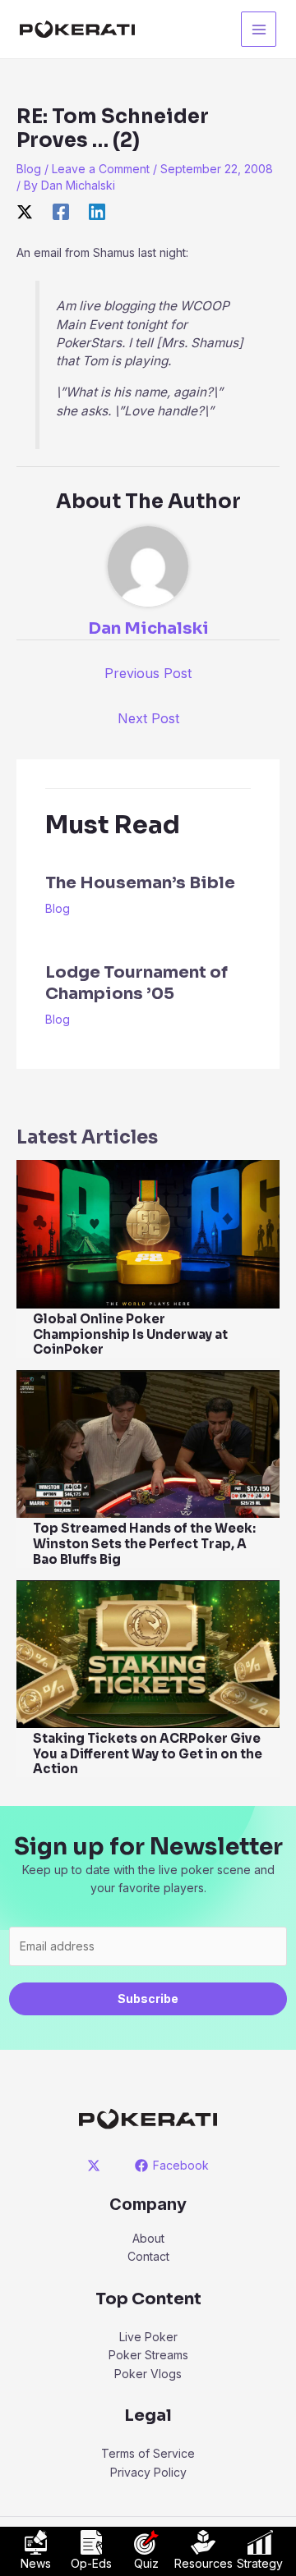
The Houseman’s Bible (140, 883)
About (148, 2238)
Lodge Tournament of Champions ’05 (136, 983)
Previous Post (148, 673)
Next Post (148, 718)
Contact (148, 2256)
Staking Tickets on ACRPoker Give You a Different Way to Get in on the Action (148, 1754)
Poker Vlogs (148, 2374)
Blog (29, 169)
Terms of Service (148, 2453)
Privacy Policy (148, 2472)
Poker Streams (148, 2355)
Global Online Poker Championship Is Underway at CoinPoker (130, 1334)
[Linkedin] (97, 212)
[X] (25, 212)
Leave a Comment (101, 169)
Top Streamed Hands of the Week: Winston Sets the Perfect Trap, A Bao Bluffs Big (144, 1544)
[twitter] (97, 2166)
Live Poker (148, 2337)
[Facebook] (61, 212)
